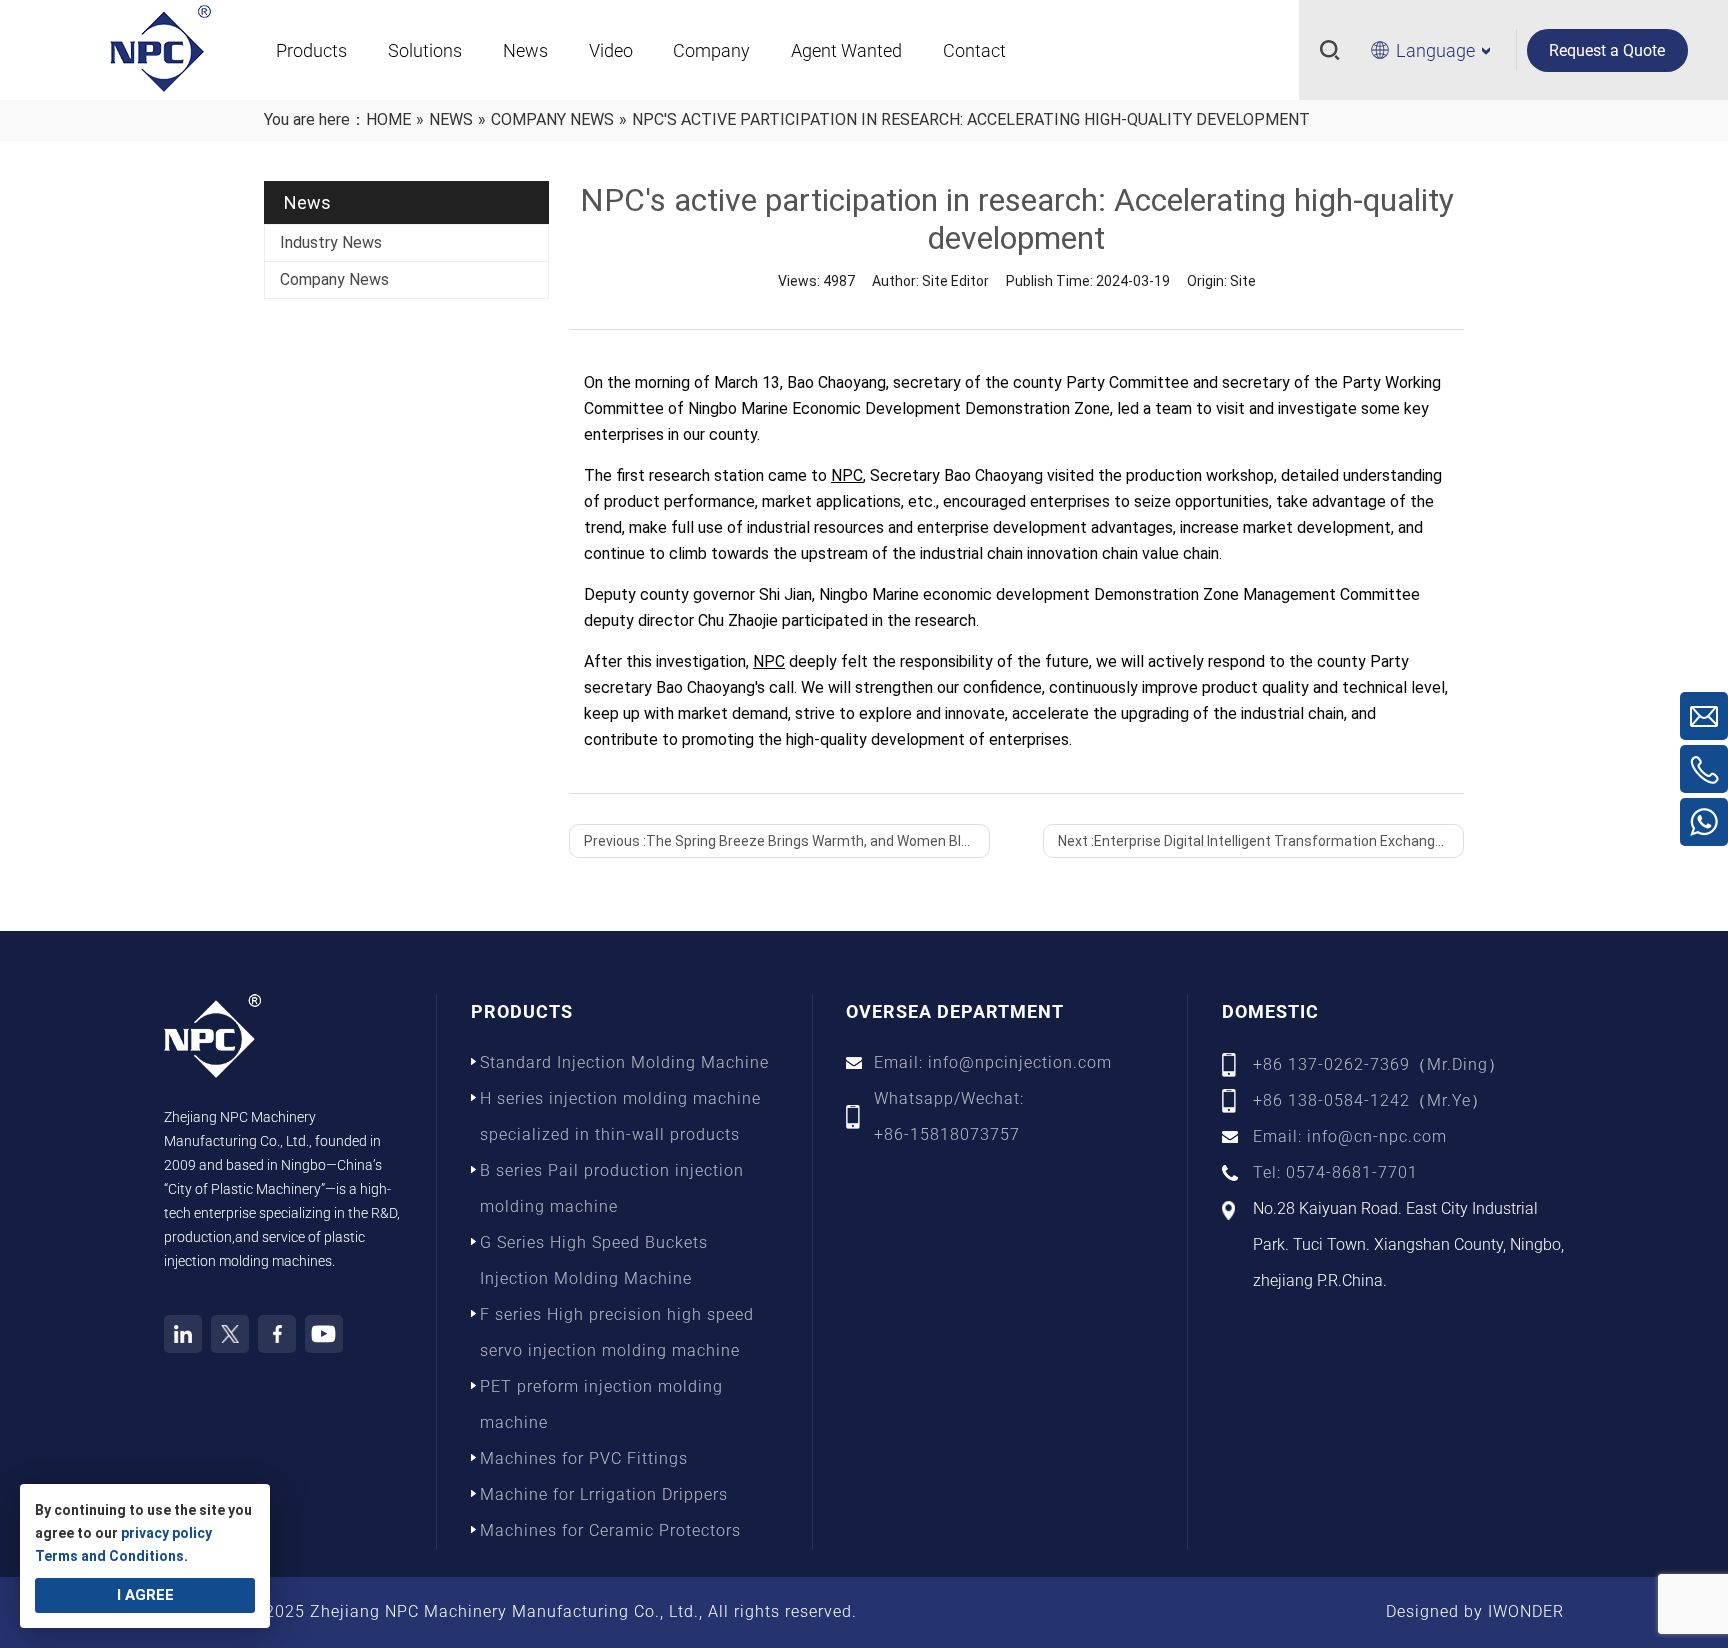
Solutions (425, 50)
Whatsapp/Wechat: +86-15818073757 (949, 1116)
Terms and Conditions (109, 1556)
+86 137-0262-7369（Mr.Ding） (1379, 1064)
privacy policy (166, 1533)
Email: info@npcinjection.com (993, 1062)
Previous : (787, 841)
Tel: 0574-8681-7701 (1335, 1172)
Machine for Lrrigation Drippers (604, 1494)
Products (311, 50)
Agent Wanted (846, 50)
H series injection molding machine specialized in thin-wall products (620, 1116)
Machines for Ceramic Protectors (610, 1530)
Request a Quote (1607, 50)
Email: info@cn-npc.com (1350, 1136)
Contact (974, 50)
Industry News (331, 242)
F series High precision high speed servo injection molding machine (617, 1332)
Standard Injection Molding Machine (624, 1062)
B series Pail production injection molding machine (612, 1188)
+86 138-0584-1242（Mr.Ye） (1370, 1100)
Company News (334, 279)
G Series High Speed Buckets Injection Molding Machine (594, 1260)
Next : (1261, 841)
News (525, 50)
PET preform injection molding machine (601, 1404)
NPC (847, 475)
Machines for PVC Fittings (584, 1458)
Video (611, 50)
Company (711, 50)
